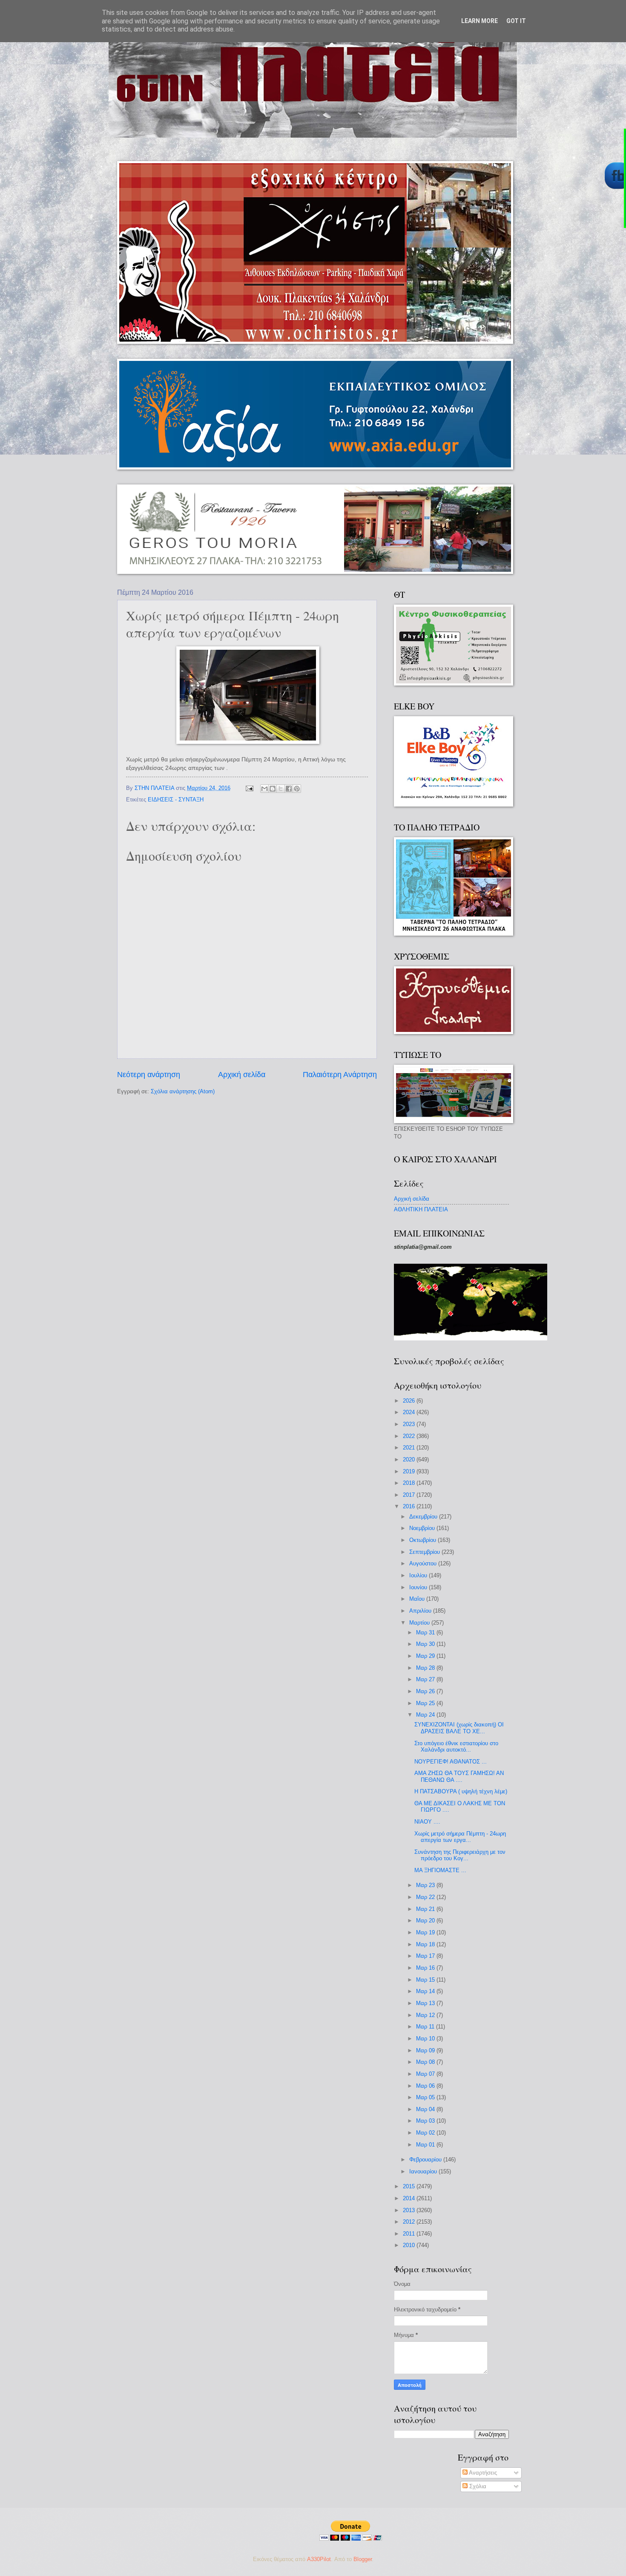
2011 (410, 2234)
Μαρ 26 (426, 1691)
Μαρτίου (420, 1623)
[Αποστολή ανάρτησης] (249, 788)
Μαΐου (418, 1599)
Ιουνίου (419, 1587)
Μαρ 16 (426, 1968)
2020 (410, 1459)
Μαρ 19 (426, 1932)
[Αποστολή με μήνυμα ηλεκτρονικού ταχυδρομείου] (264, 789)
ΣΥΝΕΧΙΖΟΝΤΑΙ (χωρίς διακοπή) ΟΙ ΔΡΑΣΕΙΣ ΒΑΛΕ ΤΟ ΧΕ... (459, 1728)
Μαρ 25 (426, 1703)
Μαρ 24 (426, 1715)
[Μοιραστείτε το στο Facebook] (289, 789)
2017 (410, 1495)
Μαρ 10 (426, 2039)
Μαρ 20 (426, 1920)
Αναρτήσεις (482, 2473)
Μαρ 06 (426, 2086)
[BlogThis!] (273, 789)
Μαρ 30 (426, 1644)
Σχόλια (477, 2486)
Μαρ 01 (426, 2145)
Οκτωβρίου (424, 1540)
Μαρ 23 (426, 1885)
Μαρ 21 (426, 1909)
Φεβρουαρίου (426, 2160)
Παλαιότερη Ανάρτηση (340, 1075)
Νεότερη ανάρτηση (149, 1075)
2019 (410, 1471)
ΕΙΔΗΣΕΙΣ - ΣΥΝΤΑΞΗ (176, 800)
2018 (410, 1483)
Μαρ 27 (426, 1679)
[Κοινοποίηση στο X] (281, 789)
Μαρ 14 (426, 1991)
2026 (410, 1401)
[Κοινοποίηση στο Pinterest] (297, 789)
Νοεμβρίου (423, 1528)
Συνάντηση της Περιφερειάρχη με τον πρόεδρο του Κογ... (460, 1855)
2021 (410, 1448)
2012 (410, 2222)
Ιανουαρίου (424, 2171)
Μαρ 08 (426, 2062)
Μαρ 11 (426, 2027)
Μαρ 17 (426, 1956)
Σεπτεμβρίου (425, 1552)
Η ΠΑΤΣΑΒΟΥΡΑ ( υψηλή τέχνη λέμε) (461, 1791)
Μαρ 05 (426, 2097)
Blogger (363, 2559)
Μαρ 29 (426, 1656)
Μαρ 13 (426, 2003)
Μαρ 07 (426, 2074)
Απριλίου (421, 1611)
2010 (410, 2245)
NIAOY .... (427, 1822)
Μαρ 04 (426, 2109)
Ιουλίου (419, 1575)
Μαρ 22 (426, 1897)
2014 (410, 2198)
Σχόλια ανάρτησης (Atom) (183, 1091)
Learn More (480, 21)
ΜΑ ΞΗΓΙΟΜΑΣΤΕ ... (440, 1870)
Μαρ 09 (426, 2050)
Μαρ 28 (426, 1668)
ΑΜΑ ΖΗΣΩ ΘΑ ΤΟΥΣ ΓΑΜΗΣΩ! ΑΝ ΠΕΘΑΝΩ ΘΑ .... (459, 1776)
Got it (516, 21)
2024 (410, 1412)
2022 (410, 1436)
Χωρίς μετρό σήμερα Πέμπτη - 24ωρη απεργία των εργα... (460, 1837)
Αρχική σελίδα (242, 1075)
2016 (410, 1506)
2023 (410, 1424)
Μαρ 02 (426, 2133)
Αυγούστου (424, 1563)
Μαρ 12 (426, 2015)
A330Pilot (319, 2559)
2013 (410, 2210)
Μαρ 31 (426, 1632)
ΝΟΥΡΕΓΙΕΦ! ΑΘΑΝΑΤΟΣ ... (451, 1762)
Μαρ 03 (426, 2121)
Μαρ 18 (426, 1944)
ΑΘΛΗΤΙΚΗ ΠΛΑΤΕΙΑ (421, 1209)
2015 (410, 2186)
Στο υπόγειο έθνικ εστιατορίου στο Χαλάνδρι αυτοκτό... (456, 1746)
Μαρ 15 (426, 1980)
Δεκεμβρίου (424, 1517)
